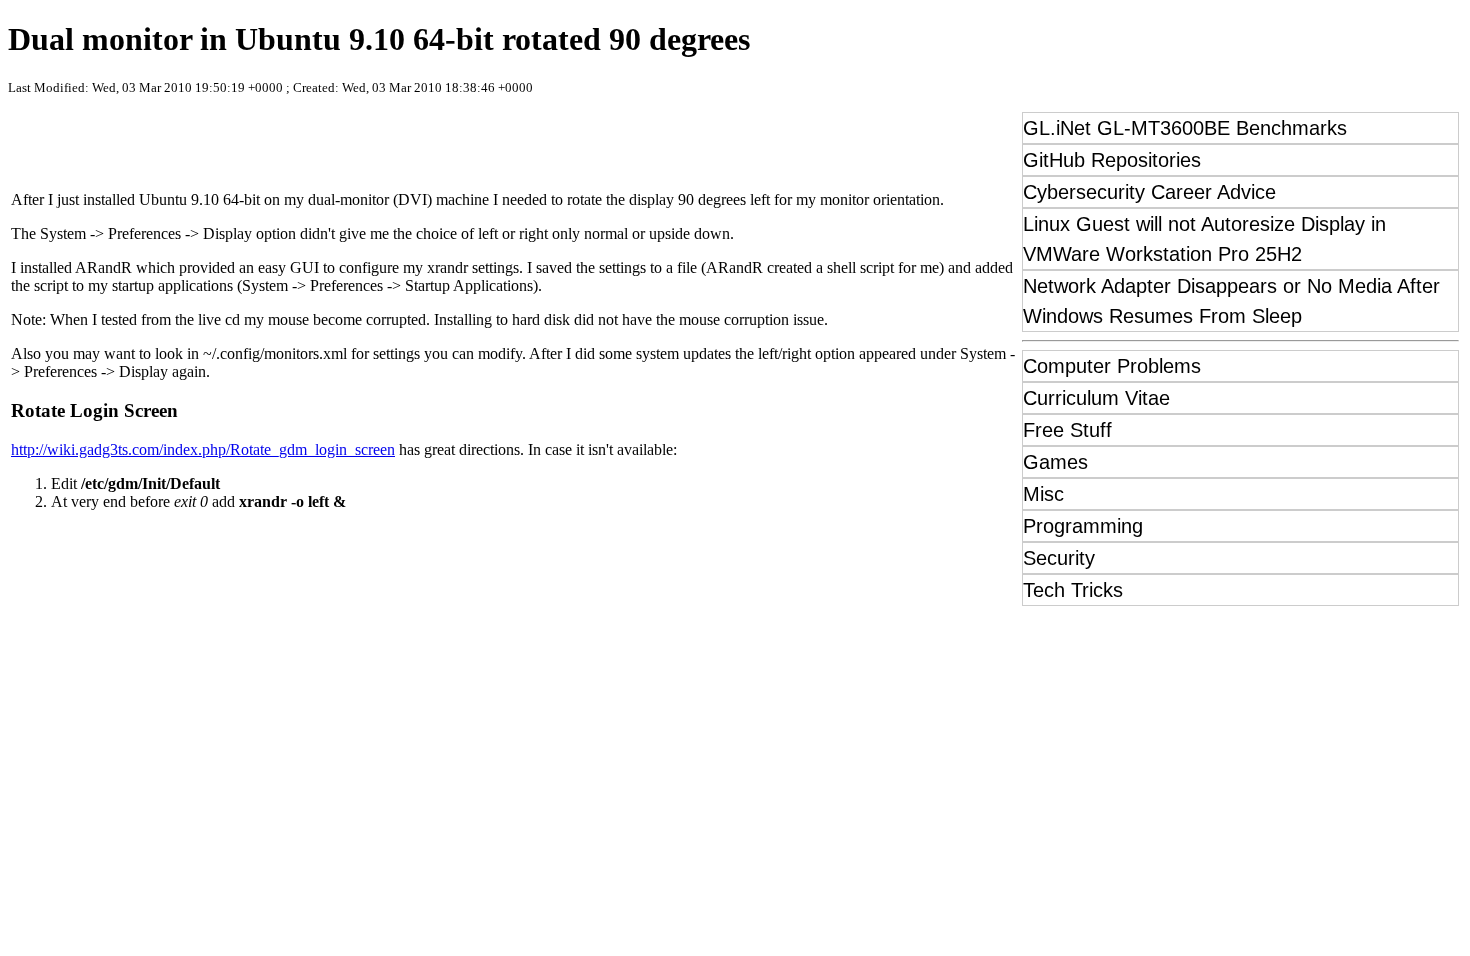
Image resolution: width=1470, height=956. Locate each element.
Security (1059, 558)
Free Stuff (1067, 430)
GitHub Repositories (1112, 160)
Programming (1083, 526)
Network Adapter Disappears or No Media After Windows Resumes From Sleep (1231, 301)
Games (1055, 462)
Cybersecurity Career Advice (1149, 192)
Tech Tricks (1073, 590)
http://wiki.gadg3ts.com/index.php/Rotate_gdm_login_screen (203, 449)
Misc (1043, 494)
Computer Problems (1112, 366)
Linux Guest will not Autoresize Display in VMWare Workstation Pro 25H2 (1204, 239)
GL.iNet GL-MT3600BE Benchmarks (1185, 128)
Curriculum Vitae (1096, 398)
